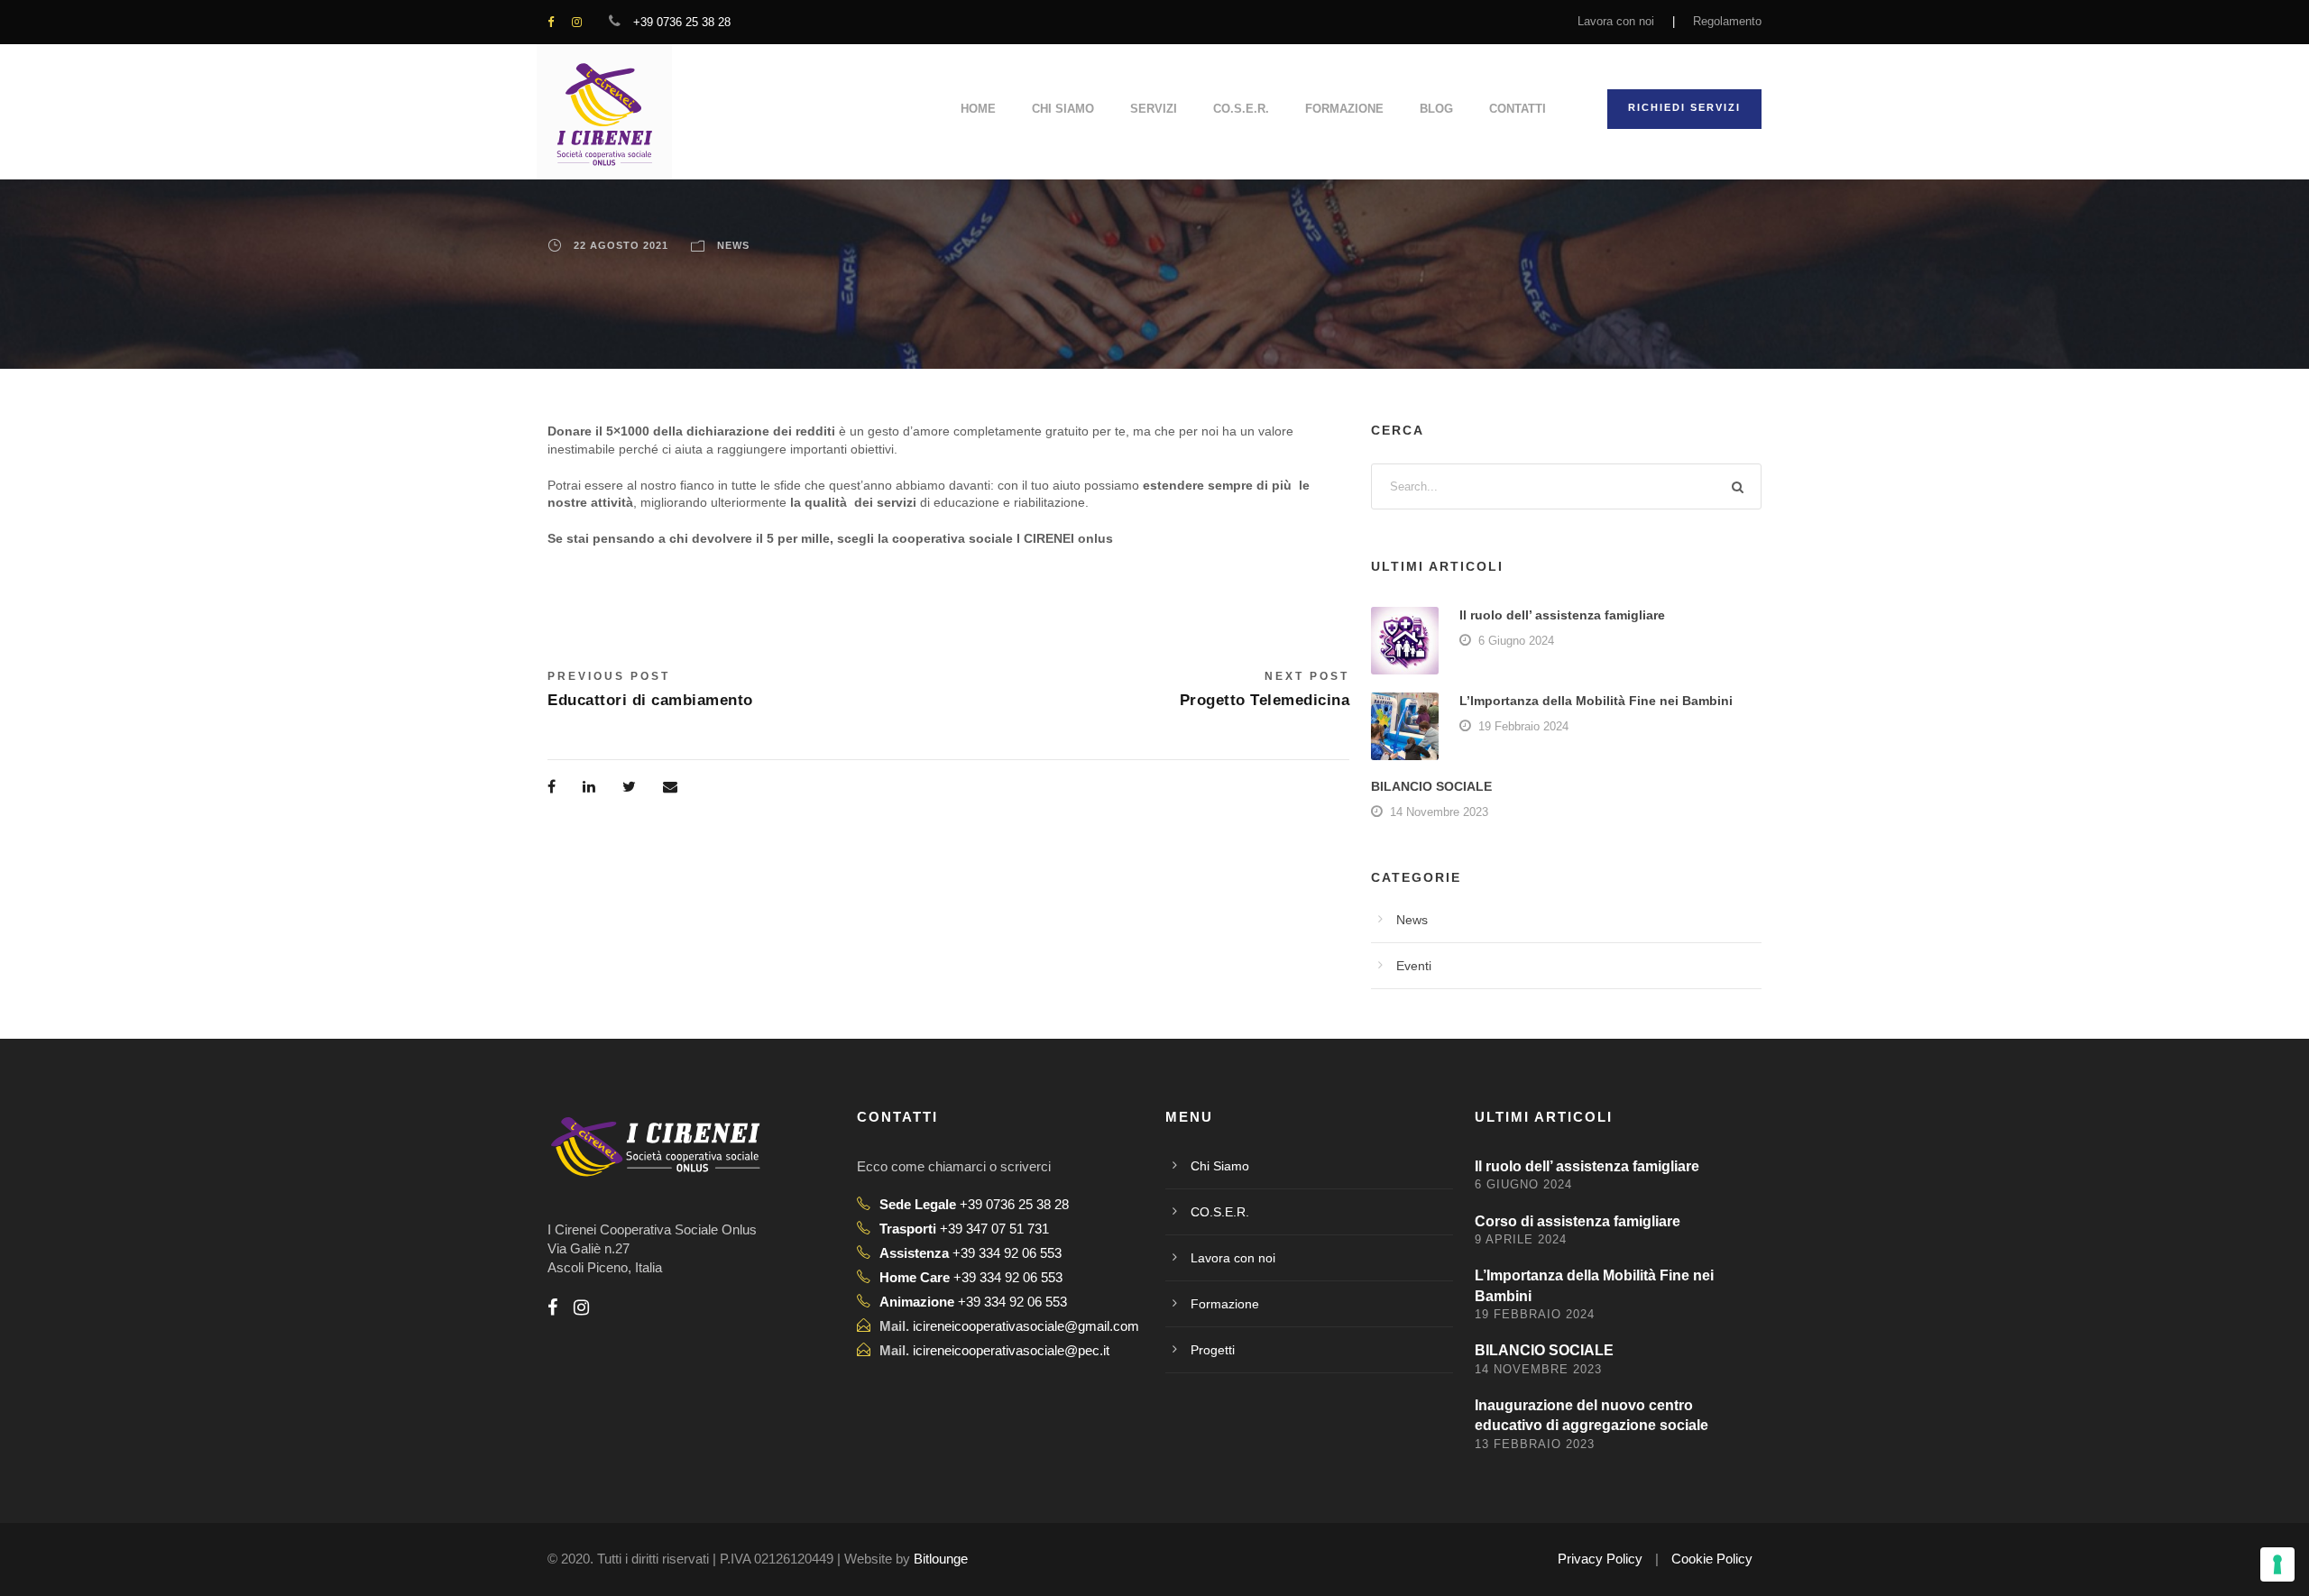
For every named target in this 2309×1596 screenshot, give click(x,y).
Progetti (1213, 1350)
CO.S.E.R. (1241, 109)
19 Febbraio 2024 (1523, 726)
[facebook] (551, 22)
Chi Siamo (1063, 109)
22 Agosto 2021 (621, 245)
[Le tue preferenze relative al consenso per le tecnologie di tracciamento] (2277, 1564)
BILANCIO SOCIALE (1431, 786)
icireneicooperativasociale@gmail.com (1026, 1326)
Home (978, 109)
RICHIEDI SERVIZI (1684, 107)
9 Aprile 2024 (1521, 1239)
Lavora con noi (1616, 21)
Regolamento (1727, 21)
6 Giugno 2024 (1516, 641)
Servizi (1154, 109)
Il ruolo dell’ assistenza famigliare (1562, 615)
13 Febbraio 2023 (1535, 1444)
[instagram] (577, 22)
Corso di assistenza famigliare (1578, 1221)
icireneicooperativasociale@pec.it (1011, 1350)
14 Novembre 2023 (1439, 812)
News (733, 245)
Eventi (1414, 966)
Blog (1436, 109)
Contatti (1518, 109)
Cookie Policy (1712, 1559)
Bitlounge (941, 1559)
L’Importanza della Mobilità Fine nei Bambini (1596, 701)
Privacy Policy (1600, 1559)
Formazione (1344, 109)
